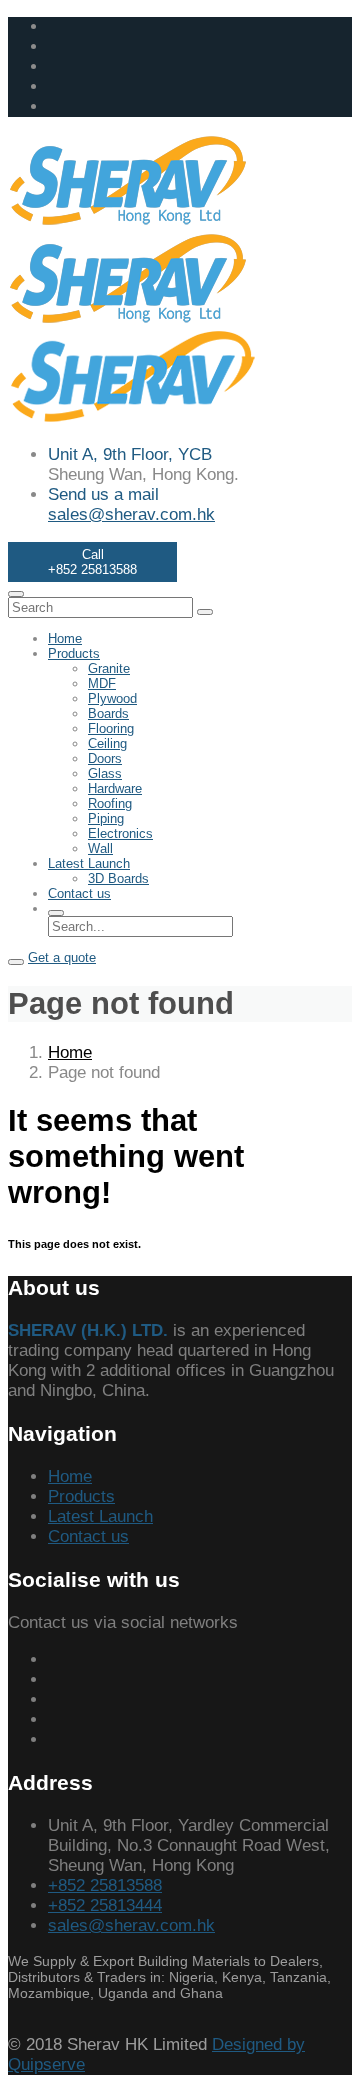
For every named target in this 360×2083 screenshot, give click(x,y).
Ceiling (107, 743)
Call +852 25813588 (92, 562)
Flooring (111, 728)
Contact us (79, 893)
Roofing (110, 803)
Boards (108, 713)
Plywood (112, 698)
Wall (100, 848)
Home (65, 638)
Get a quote (62, 957)
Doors (105, 758)
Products (74, 653)
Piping (106, 818)
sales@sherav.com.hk (131, 514)
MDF (102, 683)
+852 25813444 (105, 1905)
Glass (105, 773)
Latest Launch (89, 863)
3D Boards (118, 878)
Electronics (120, 833)
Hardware (115, 788)
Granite (109, 668)
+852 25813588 (105, 1885)
